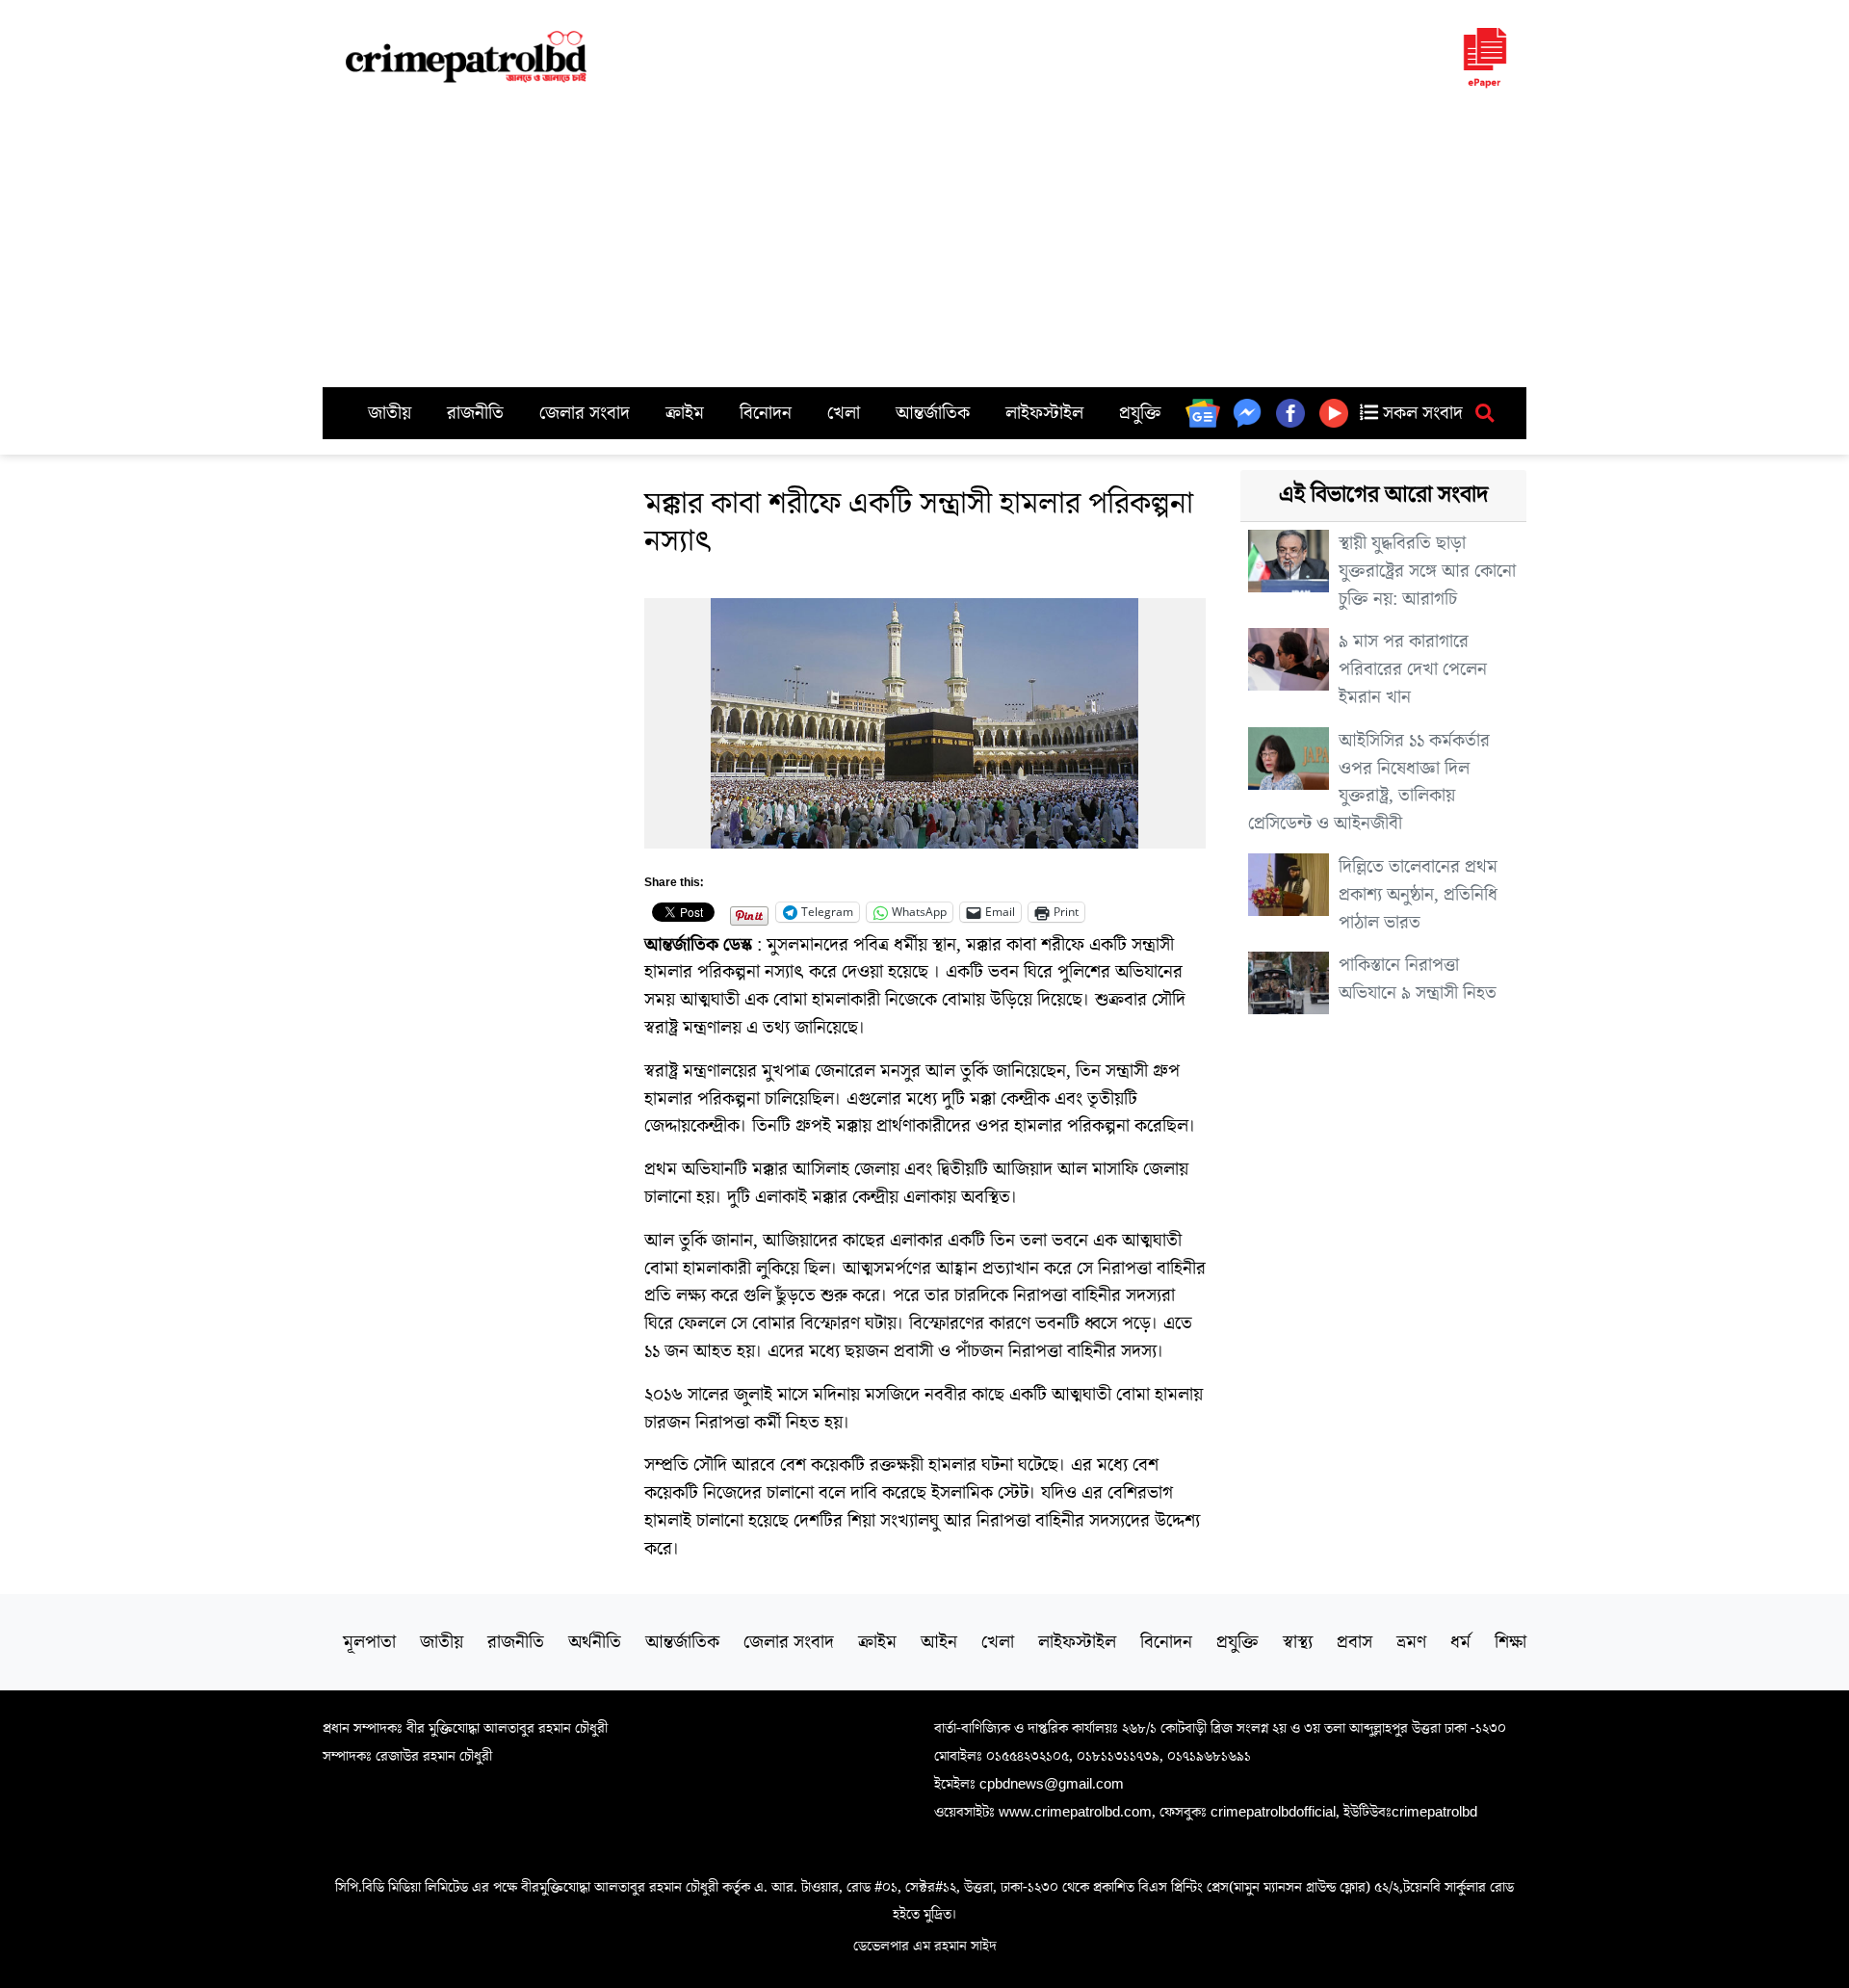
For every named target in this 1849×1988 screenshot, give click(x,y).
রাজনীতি (475, 413)
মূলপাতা (369, 1642)
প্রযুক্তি (1140, 413)
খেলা (844, 413)
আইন (939, 1642)
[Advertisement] (924, 243)
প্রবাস (1354, 1642)
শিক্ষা (1510, 1642)
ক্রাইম (685, 413)
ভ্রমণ (1411, 1642)
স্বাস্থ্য (1298, 1642)
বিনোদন (766, 413)
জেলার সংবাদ (585, 413)
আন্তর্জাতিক (933, 413)
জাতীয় (390, 413)
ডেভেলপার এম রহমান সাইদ (925, 1946)
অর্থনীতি (595, 1642)
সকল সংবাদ (1420, 413)
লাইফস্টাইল (1044, 413)
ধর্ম (1460, 1642)
